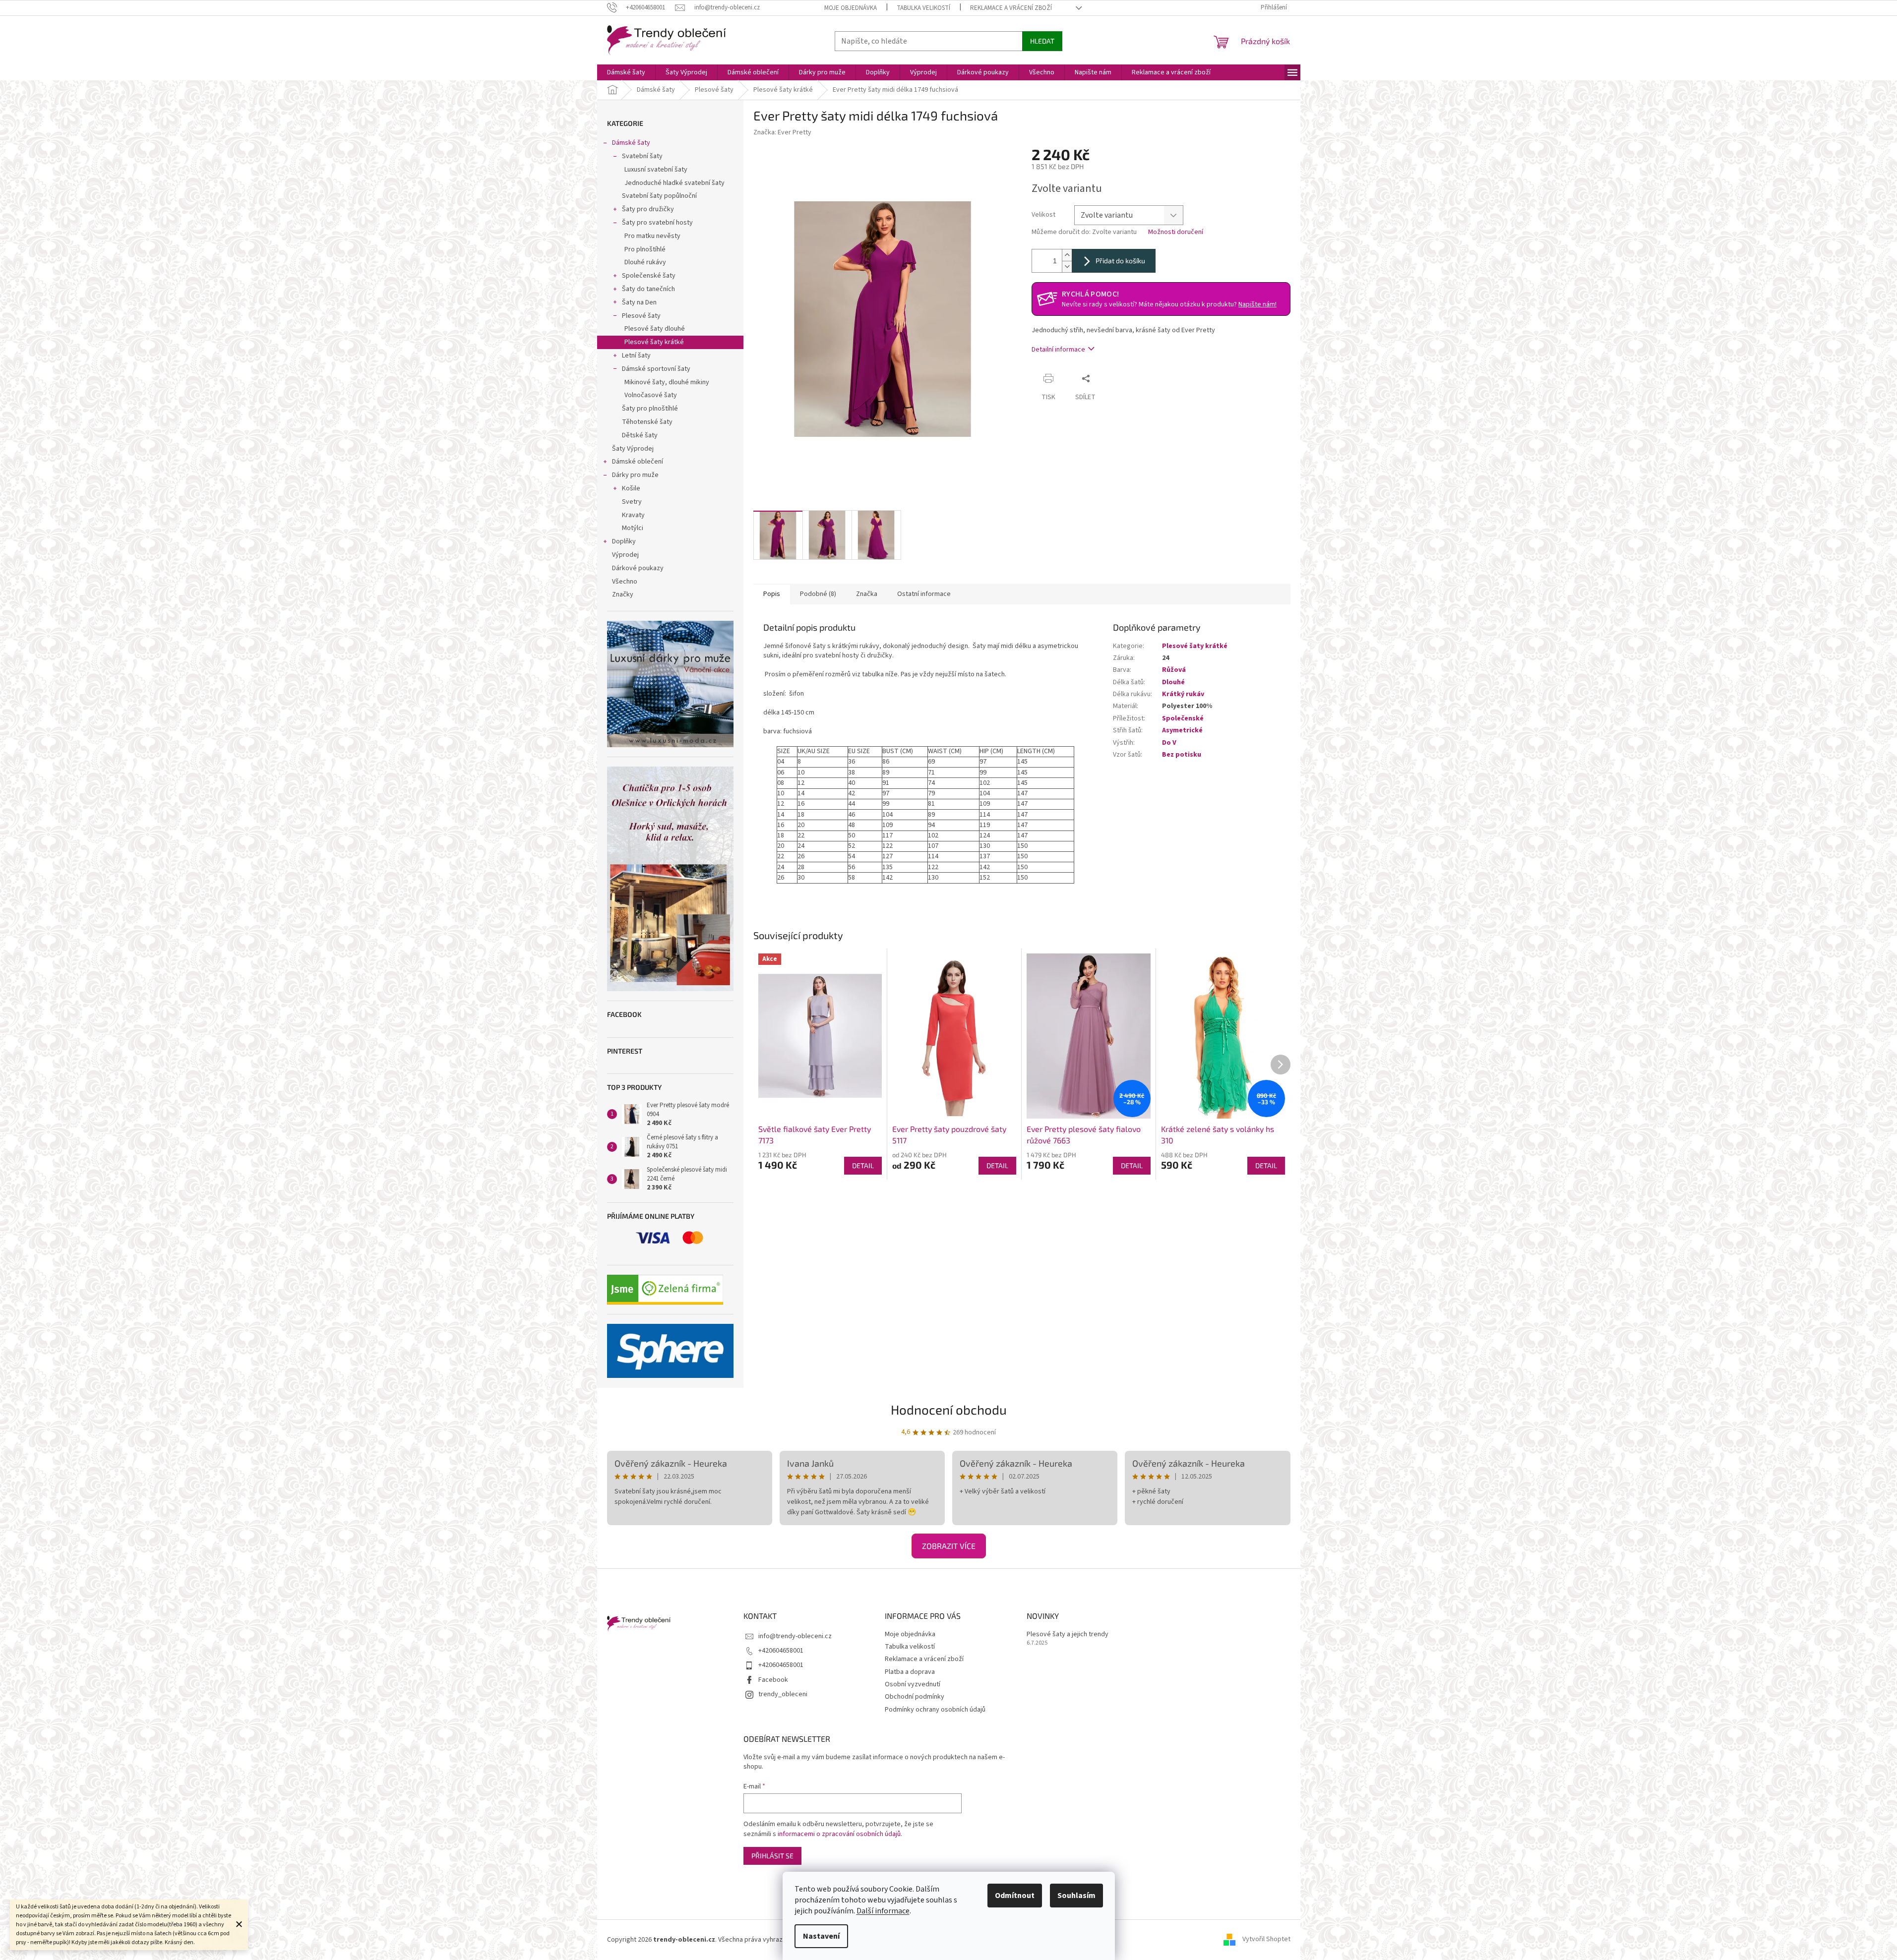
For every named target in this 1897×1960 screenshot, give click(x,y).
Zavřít (1114, 378)
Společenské (1183, 718)
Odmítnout (1015, 1896)
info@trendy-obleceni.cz (795, 1636)
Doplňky (624, 541)
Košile (631, 488)
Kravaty (633, 515)
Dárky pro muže (635, 475)
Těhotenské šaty (647, 422)
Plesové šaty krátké (654, 342)
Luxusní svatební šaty (656, 170)
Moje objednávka (851, 8)
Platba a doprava (910, 1672)
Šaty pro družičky (648, 209)
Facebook (773, 1680)
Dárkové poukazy (638, 568)
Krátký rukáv (1183, 694)
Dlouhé (1173, 682)
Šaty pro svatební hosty (657, 223)
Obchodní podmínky (915, 1697)
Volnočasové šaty (651, 395)
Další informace (883, 1911)
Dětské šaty (640, 435)
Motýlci (633, 528)
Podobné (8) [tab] (818, 594)
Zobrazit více (949, 1546)
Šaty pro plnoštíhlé (650, 409)
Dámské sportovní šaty (656, 369)
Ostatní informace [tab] (924, 594)
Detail (863, 1165)
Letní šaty (636, 356)
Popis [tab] (772, 594)
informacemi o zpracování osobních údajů (839, 1834)
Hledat (1042, 41)
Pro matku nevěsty (652, 236)
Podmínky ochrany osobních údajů (935, 1710)
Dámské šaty (631, 143)
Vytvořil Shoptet (1266, 1940)
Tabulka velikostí (923, 8)
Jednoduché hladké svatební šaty (674, 183)
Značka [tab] (867, 594)
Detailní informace (1058, 350)
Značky (623, 594)
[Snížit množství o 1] (1067, 267)
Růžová (1174, 670)
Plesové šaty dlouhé (655, 329)
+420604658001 (781, 1651)
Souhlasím (1076, 1896)
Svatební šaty (642, 156)
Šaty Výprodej (633, 449)
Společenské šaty (649, 276)
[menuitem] (626, 72)
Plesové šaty (641, 316)
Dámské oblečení (638, 462)
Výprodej (625, 555)
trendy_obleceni (783, 1694)
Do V (1169, 743)
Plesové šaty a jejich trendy (1068, 1634)
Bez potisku (1182, 755)
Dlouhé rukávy (645, 262)
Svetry (632, 502)
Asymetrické (1182, 730)
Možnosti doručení (1176, 232)
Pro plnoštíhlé (645, 249)
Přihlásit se (772, 1856)
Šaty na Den (639, 302)
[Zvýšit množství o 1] (1067, 255)
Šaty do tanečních (648, 289)
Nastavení (821, 1936)
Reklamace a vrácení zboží (1011, 8)
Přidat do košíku (1120, 261)
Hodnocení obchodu (949, 1409)
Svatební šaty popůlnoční (659, 196)
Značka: (782, 132)
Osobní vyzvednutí (913, 1684)
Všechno (625, 582)
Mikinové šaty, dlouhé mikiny (667, 382)
